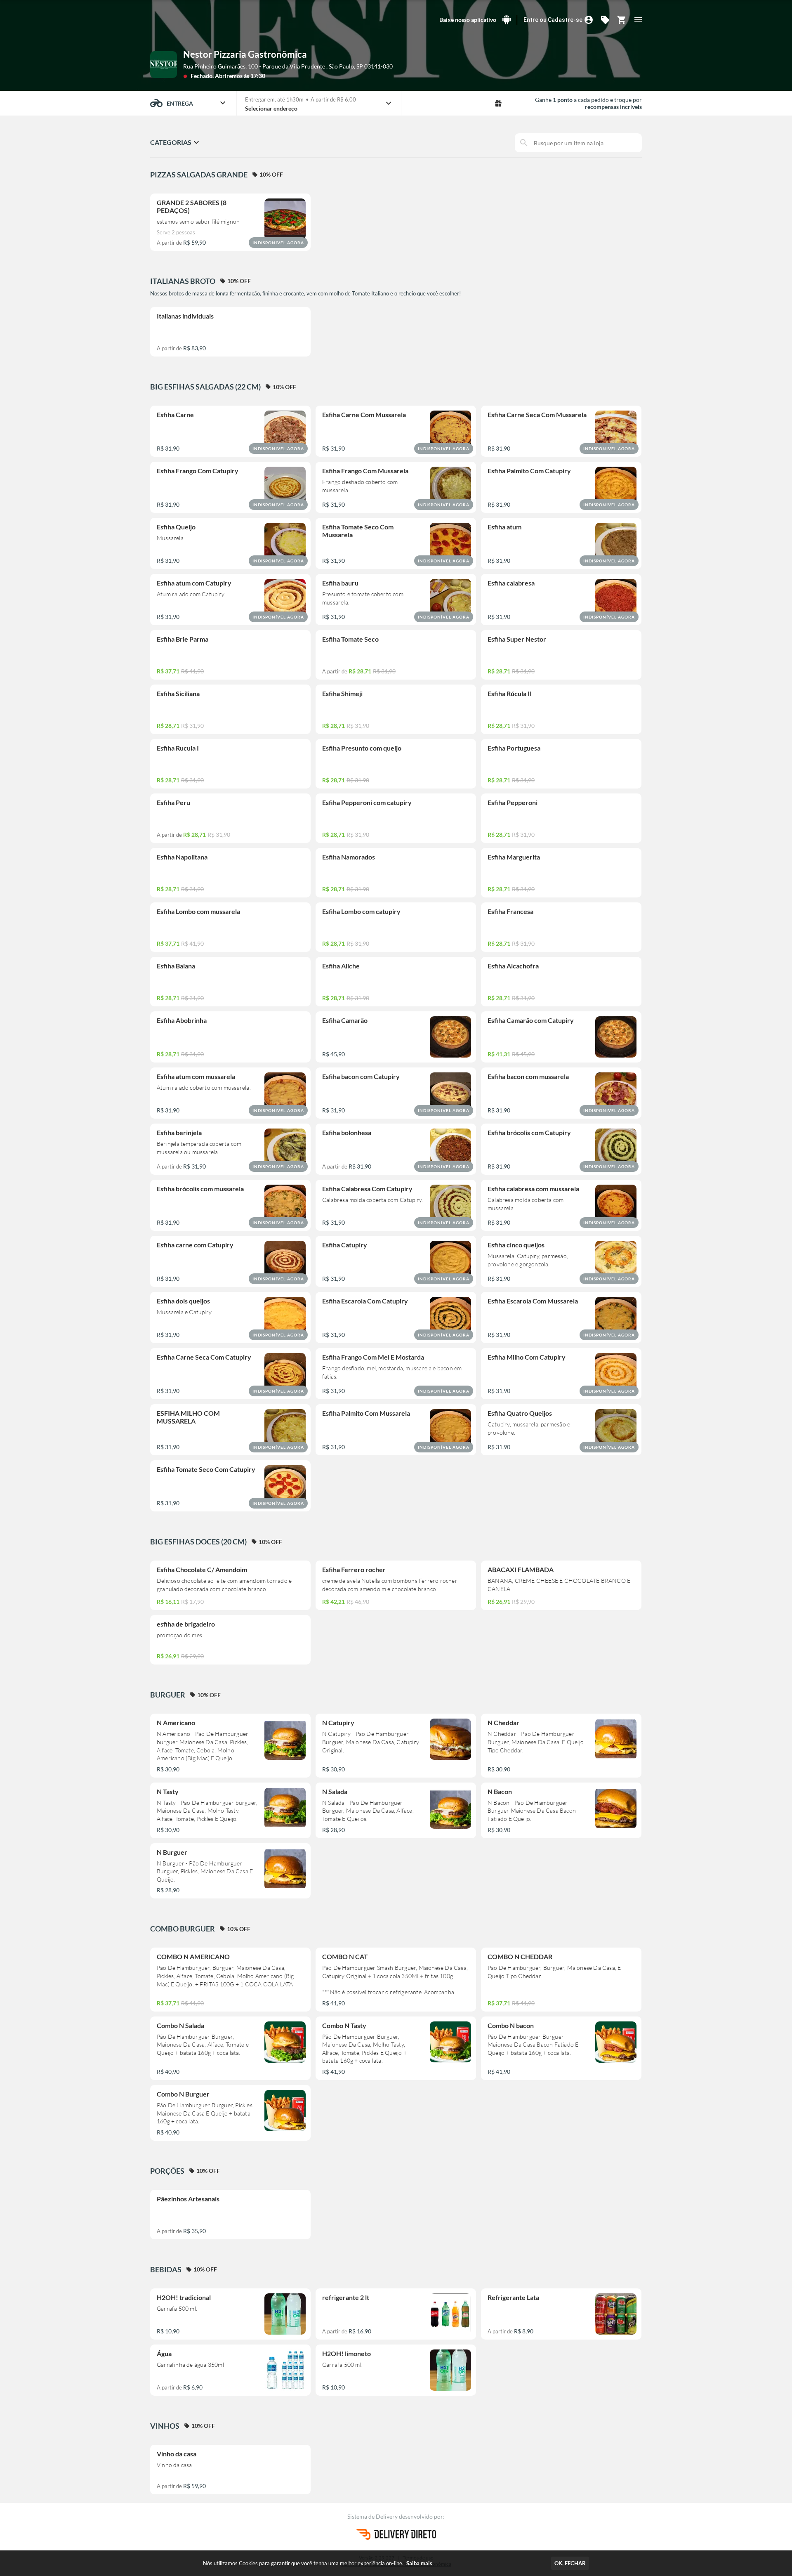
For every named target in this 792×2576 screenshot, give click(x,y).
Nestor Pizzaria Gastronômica (245, 54)
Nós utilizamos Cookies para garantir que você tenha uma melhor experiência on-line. (318, 2563)
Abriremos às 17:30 (240, 76)
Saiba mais (419, 2563)
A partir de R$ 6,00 (333, 99)
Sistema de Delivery (373, 2516)
